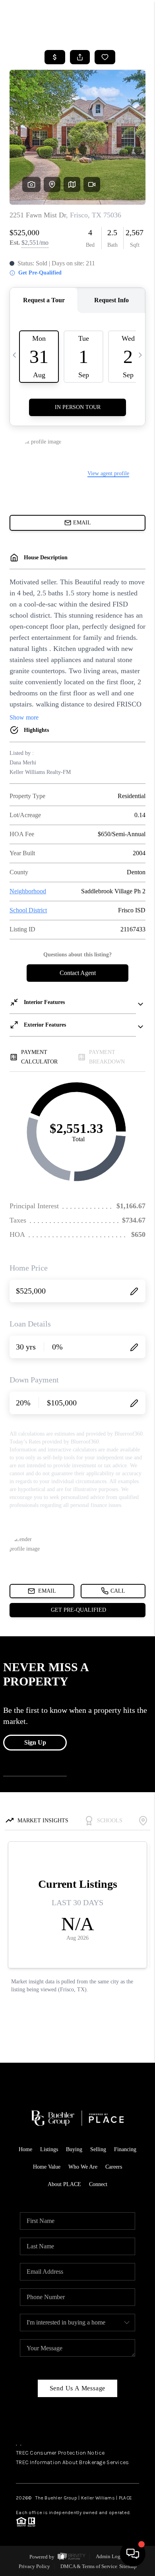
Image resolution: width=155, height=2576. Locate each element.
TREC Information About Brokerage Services (72, 2462)
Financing (125, 2149)
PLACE (125, 2498)
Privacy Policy (34, 2566)
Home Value (47, 2167)
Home (25, 2149)
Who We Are (83, 2167)
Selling (98, 2149)
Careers (114, 2167)
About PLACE (64, 2184)
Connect (98, 2184)
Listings (49, 2149)
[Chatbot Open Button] (133, 2554)
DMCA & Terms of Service (89, 2566)
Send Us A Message (78, 2388)
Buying (74, 2149)
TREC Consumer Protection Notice (60, 2453)
